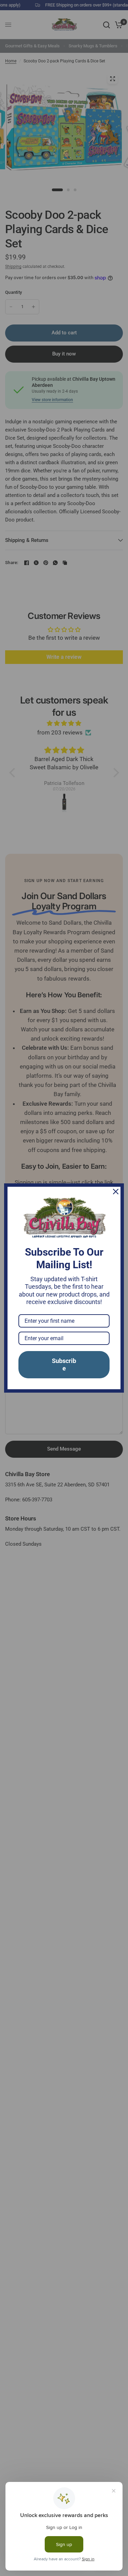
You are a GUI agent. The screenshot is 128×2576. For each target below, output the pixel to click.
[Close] (116, 1192)
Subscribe (64, 1365)
